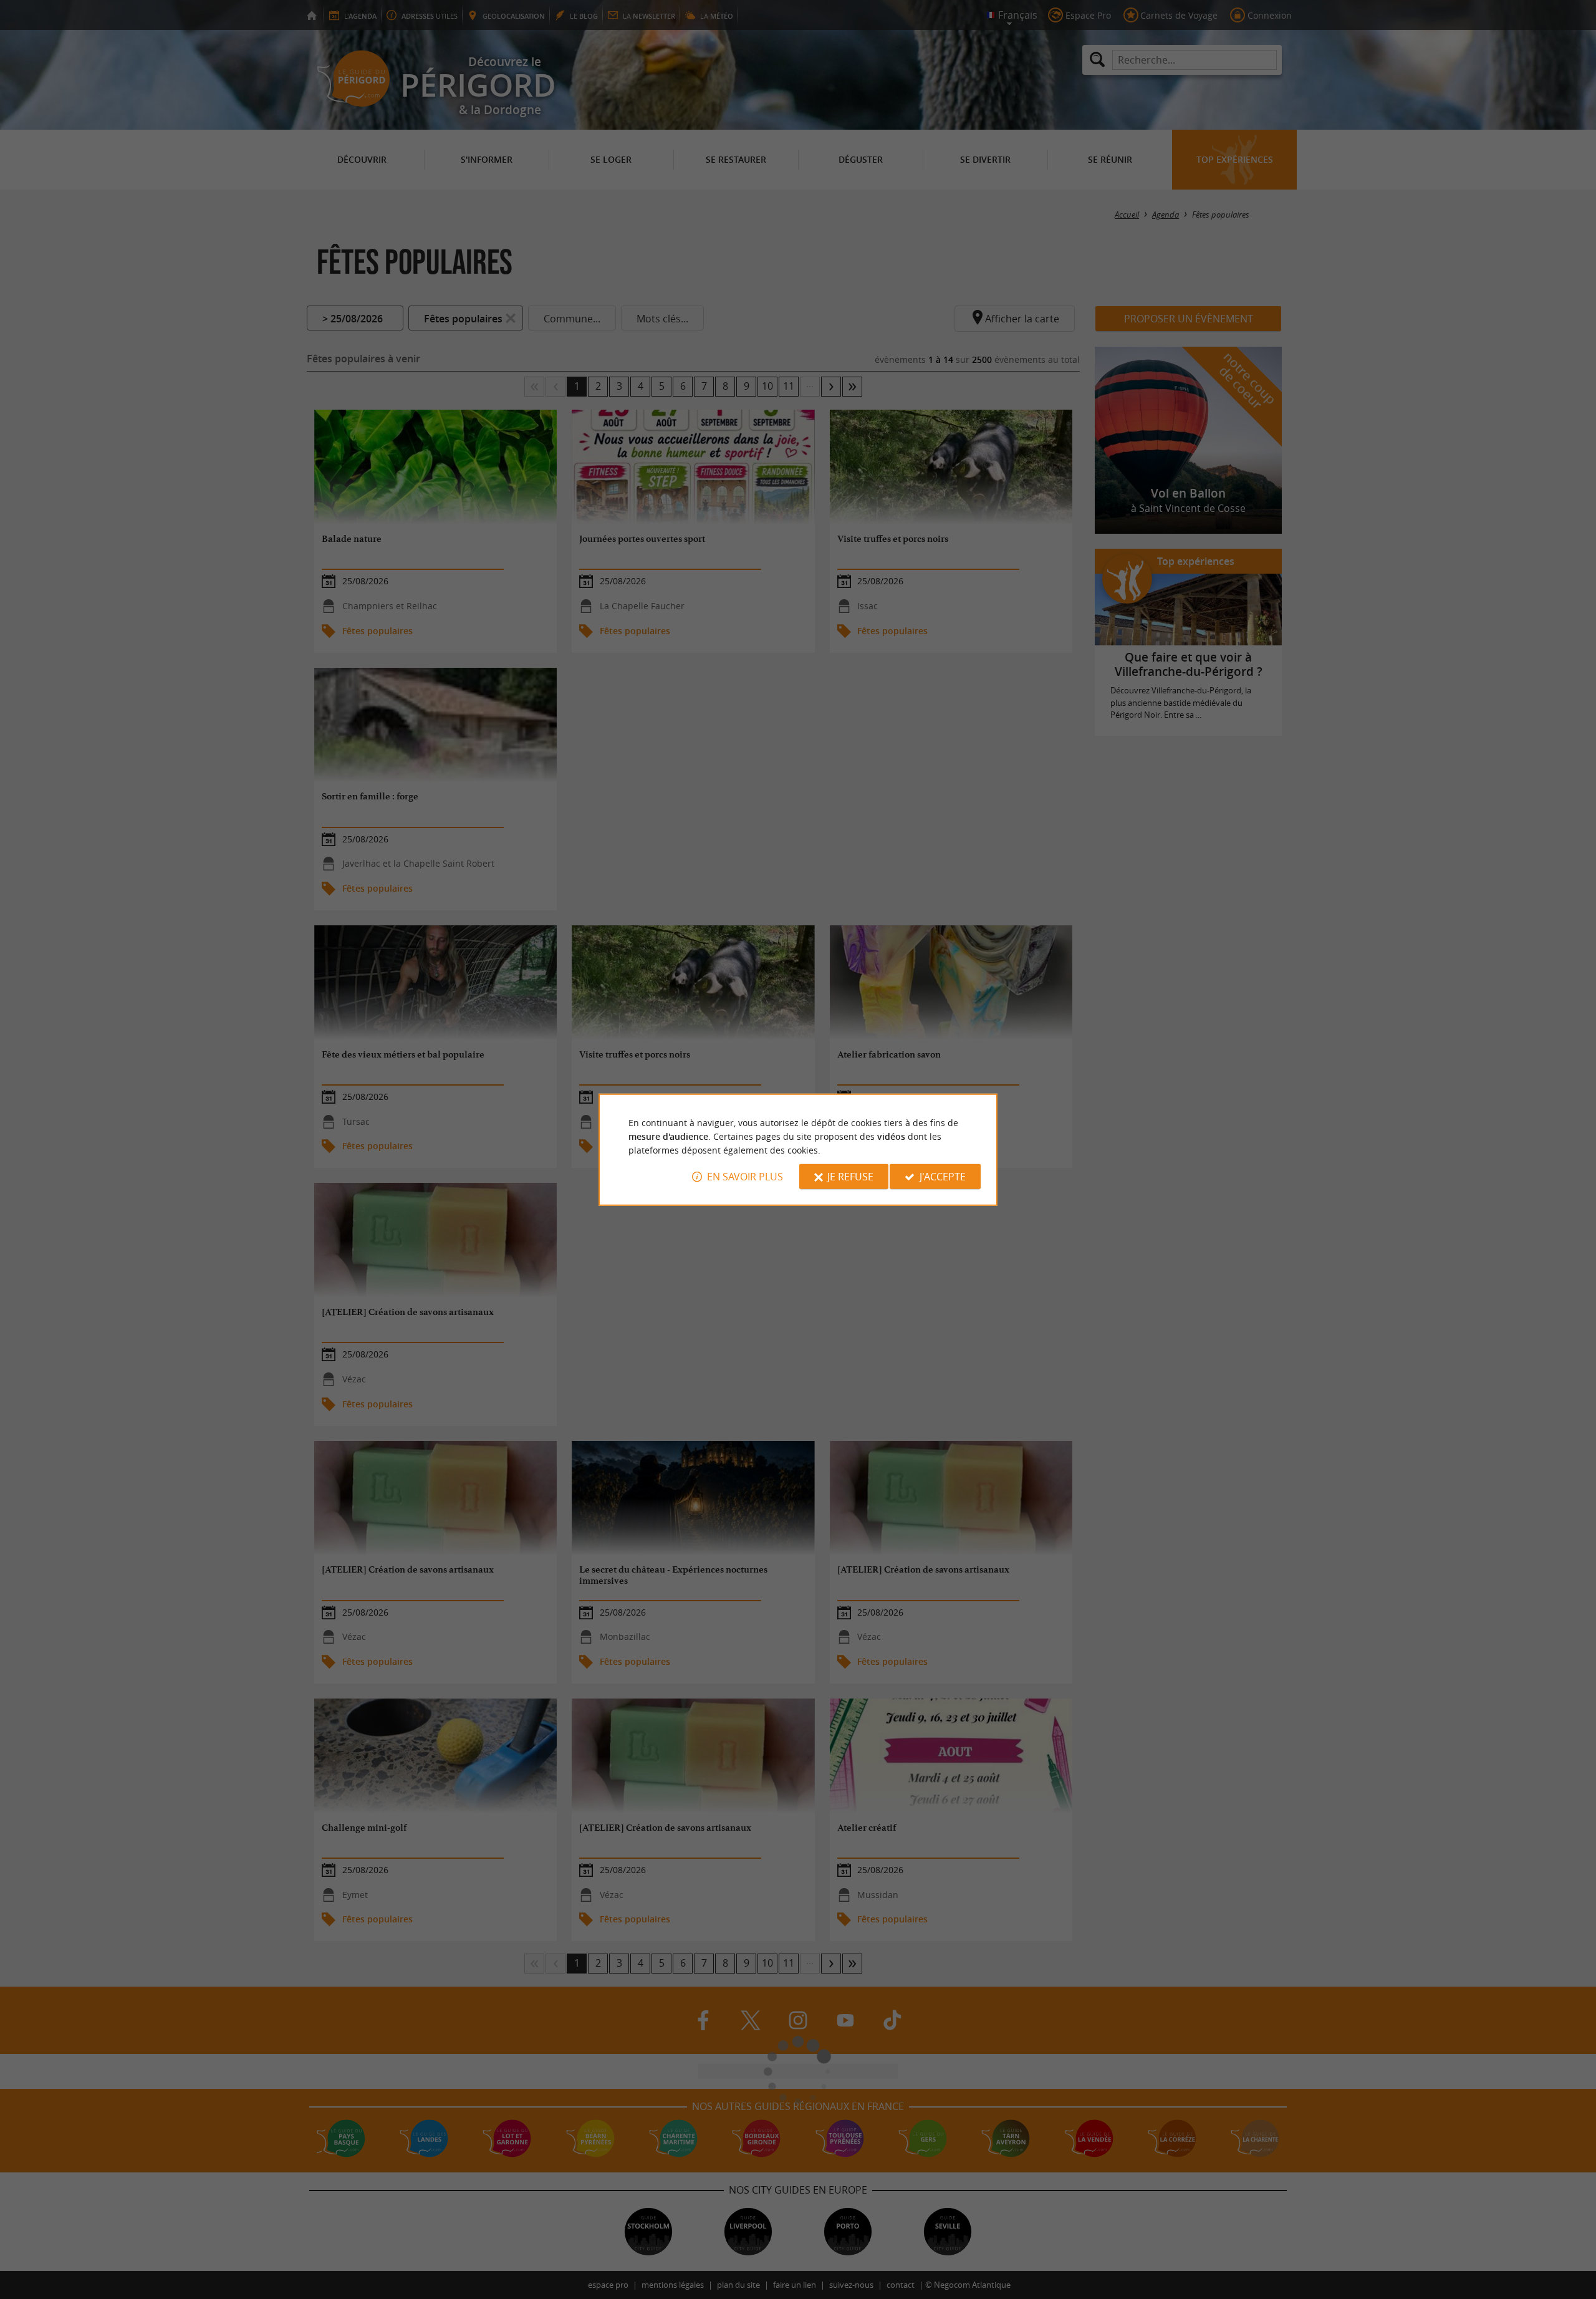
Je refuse (850, 1177)
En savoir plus (745, 1177)
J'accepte (943, 1177)
